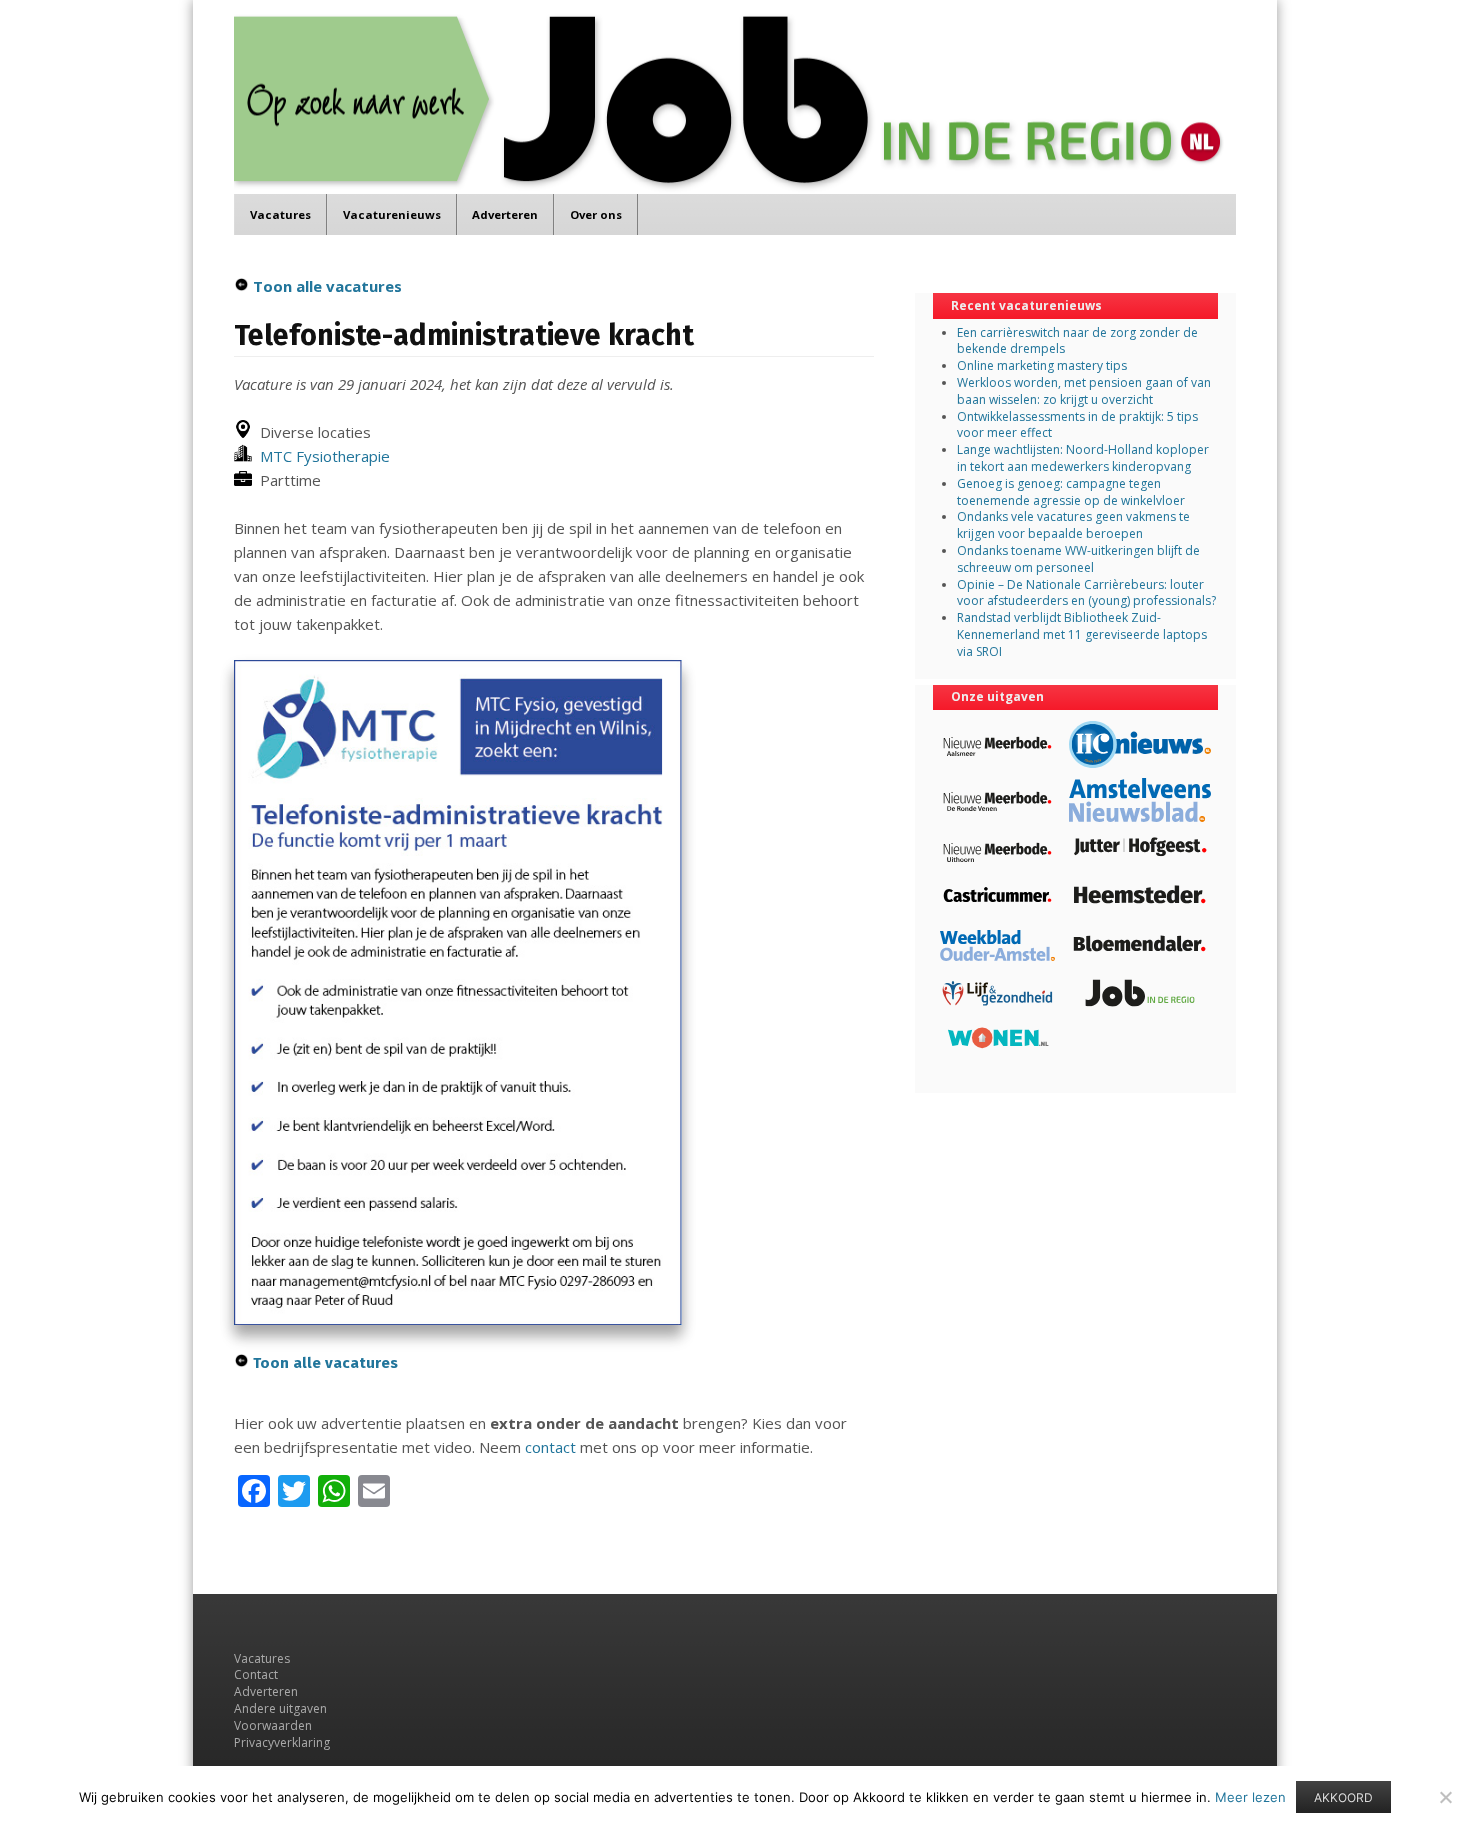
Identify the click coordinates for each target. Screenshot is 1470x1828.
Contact (256, 1674)
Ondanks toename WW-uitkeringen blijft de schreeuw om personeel (1078, 559)
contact (550, 1447)
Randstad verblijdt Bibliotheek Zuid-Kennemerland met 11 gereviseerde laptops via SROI (1082, 634)
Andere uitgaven (280, 1708)
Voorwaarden (273, 1725)
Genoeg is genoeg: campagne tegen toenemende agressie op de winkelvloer (1071, 492)
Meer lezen (1250, 1797)
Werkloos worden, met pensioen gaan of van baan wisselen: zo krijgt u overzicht (1084, 391)
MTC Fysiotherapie (321, 456)
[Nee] (1445, 1797)
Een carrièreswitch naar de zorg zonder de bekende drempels (1077, 341)
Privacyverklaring (282, 1742)
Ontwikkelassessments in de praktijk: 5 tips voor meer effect (1077, 425)
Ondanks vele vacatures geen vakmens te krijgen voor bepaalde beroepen (1073, 525)
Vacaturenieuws (392, 214)
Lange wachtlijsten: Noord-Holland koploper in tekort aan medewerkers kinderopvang (1083, 458)
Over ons (596, 214)
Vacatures (280, 214)
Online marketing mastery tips (1042, 365)
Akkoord (1343, 1797)
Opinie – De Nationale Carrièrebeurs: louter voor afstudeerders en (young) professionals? (1086, 593)
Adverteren (505, 214)
